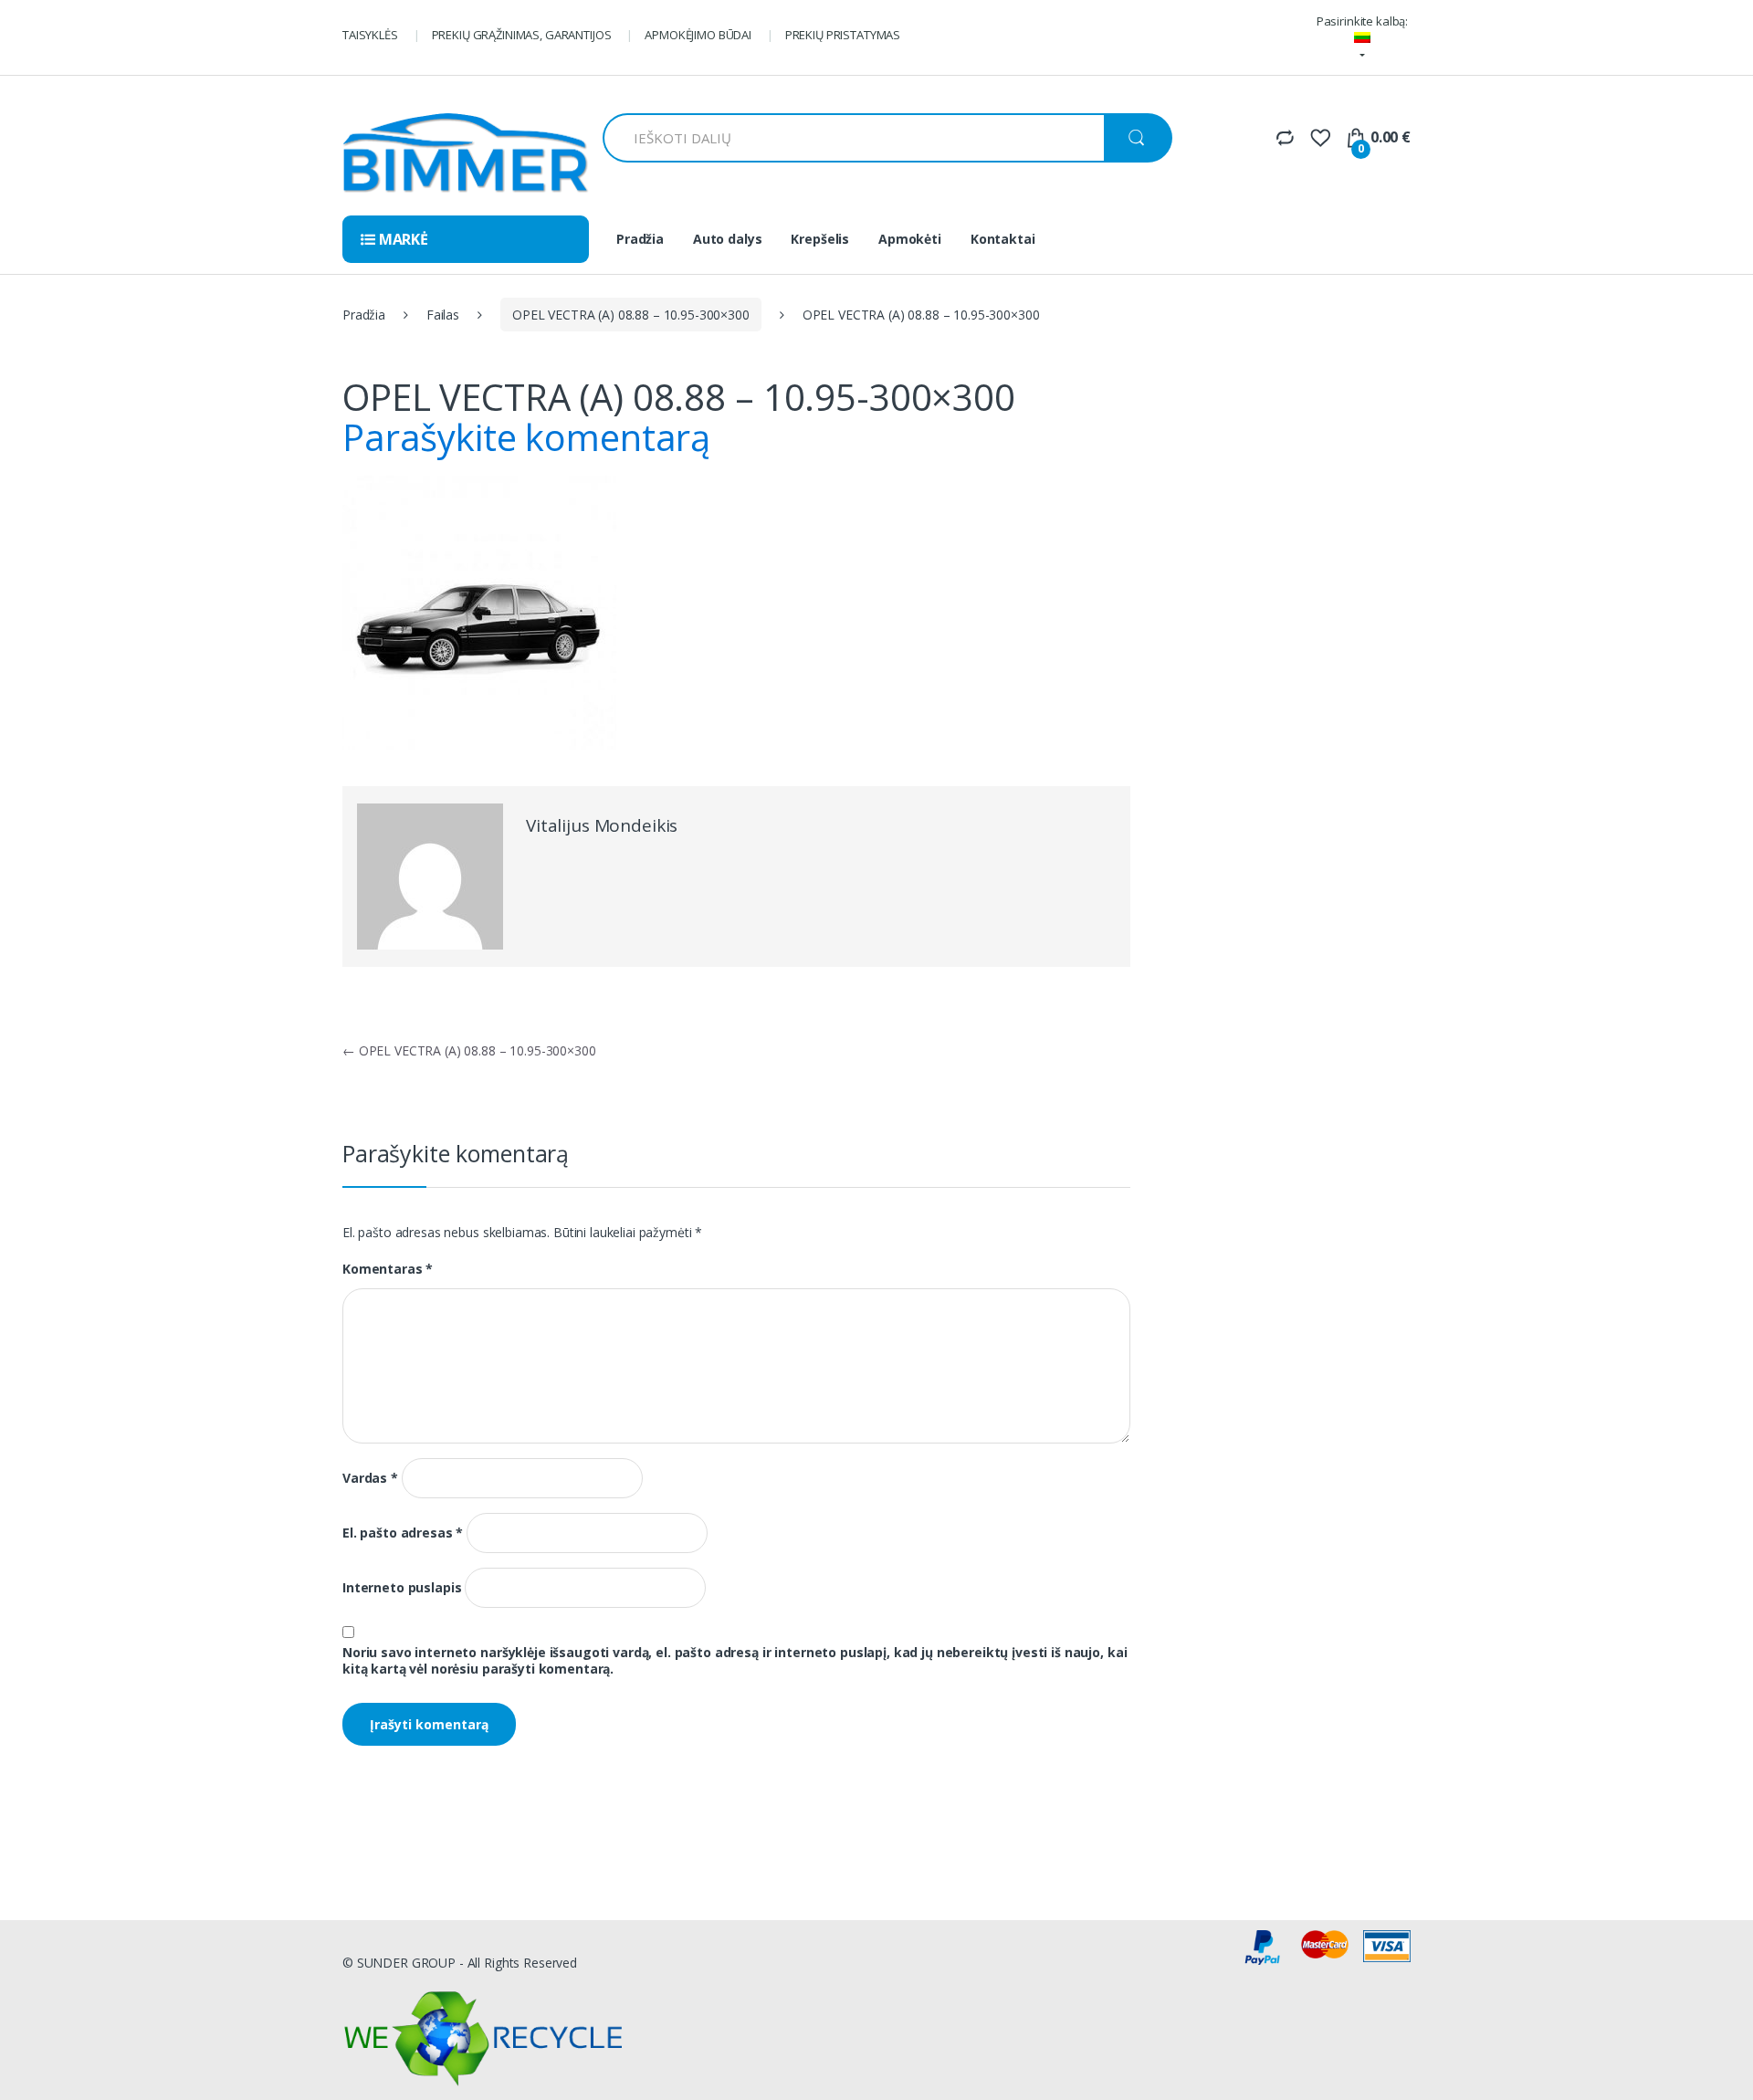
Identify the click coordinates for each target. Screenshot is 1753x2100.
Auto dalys (728, 239)
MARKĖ (402, 239)
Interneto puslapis (402, 1588)
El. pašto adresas (403, 1533)
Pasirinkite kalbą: (1362, 21)
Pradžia (640, 239)
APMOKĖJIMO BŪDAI (698, 35)
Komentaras (388, 1269)
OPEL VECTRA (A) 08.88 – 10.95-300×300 (631, 315)
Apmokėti (910, 239)
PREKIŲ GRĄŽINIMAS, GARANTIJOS (522, 35)
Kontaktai (1003, 239)
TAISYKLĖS (370, 35)
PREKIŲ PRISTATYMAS (843, 35)
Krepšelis (820, 239)
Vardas (370, 1478)
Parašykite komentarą (526, 437)
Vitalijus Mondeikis (602, 825)
